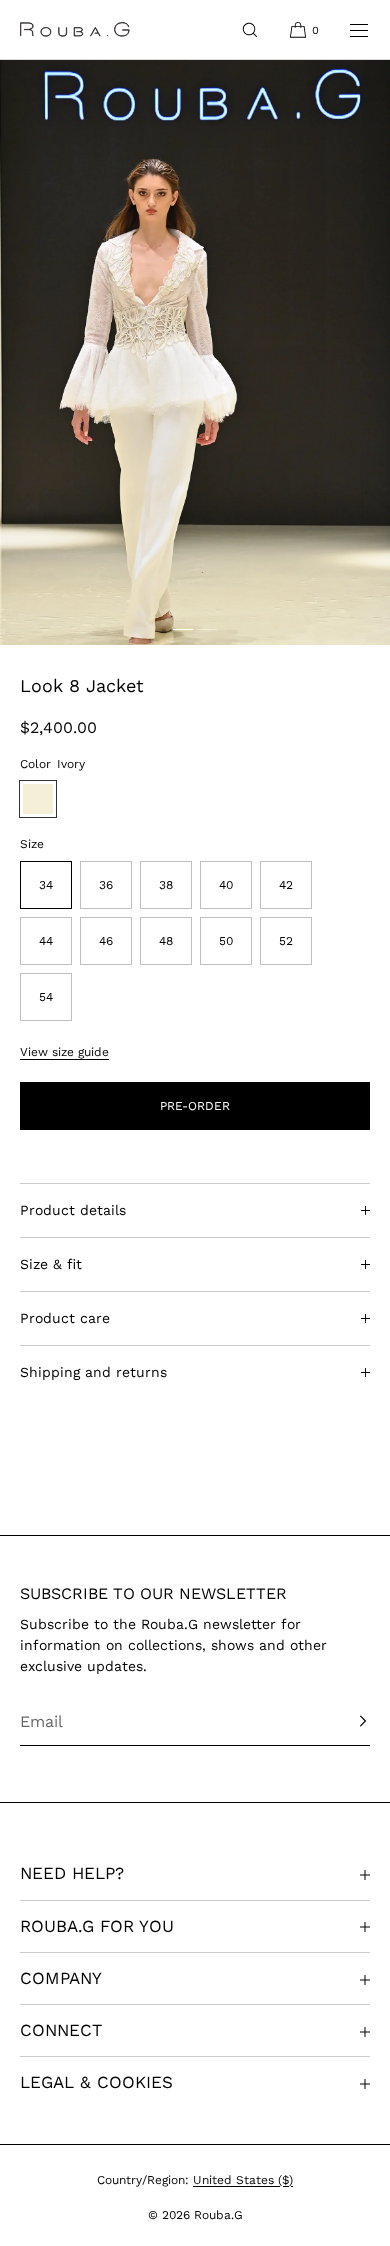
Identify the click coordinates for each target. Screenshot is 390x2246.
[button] (250, 29)
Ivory (38, 799)
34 (46, 885)
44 (46, 941)
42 (286, 885)
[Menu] (346, 29)
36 (106, 885)
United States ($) (243, 2180)
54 (46, 997)
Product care (65, 1318)
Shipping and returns (93, 1372)
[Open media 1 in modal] (195, 352)
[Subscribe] (345, 1721)
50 (226, 941)
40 (226, 885)
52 (286, 941)
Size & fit (51, 1264)
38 (166, 885)
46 (106, 941)
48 (166, 941)
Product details (73, 1210)
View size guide (64, 1052)
